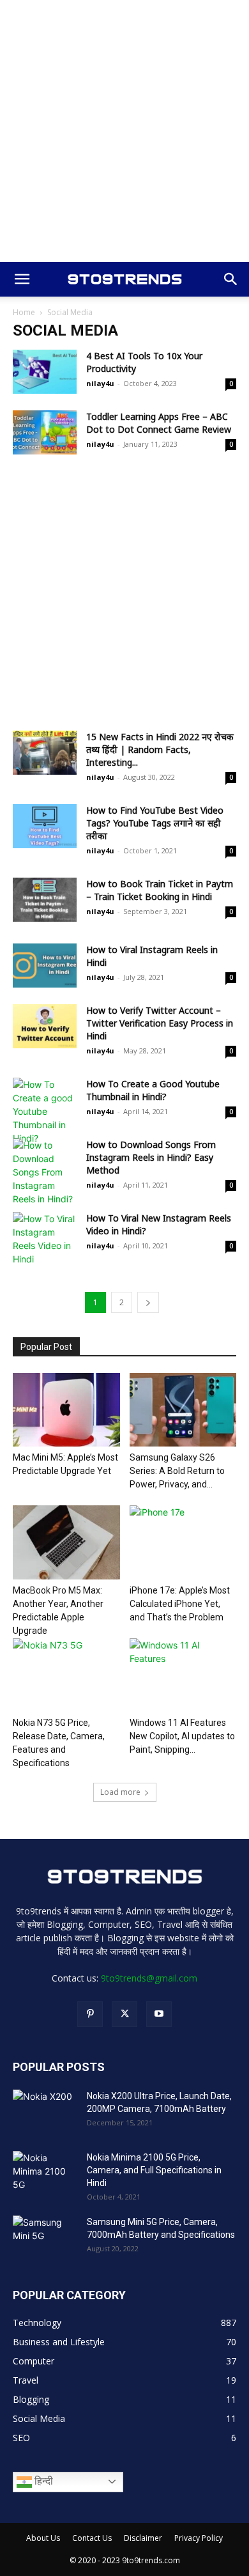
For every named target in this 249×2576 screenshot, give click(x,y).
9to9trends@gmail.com (149, 1978)
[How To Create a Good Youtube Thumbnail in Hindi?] (45, 1111)
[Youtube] (159, 2014)
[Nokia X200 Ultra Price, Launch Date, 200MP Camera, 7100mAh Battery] (45, 2112)
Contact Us (92, 2538)
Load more (120, 1792)
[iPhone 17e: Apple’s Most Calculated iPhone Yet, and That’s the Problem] (183, 1542)
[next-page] (148, 1302)
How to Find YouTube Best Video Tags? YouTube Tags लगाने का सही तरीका (155, 823)
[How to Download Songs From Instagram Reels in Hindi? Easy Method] (45, 1172)
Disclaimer (143, 2538)
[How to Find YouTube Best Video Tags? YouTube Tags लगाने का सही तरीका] (45, 826)
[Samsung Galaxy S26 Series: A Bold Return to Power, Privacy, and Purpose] (183, 1410)
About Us (43, 2538)
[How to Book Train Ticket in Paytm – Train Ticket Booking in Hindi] (45, 900)
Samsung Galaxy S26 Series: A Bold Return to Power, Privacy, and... (177, 1471)
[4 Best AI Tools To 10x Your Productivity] (45, 372)
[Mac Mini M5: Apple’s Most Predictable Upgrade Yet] (66, 1410)
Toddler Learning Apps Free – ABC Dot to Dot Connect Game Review (159, 423)
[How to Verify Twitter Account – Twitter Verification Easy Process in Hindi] (45, 1026)
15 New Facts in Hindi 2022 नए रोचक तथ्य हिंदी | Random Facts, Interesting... (160, 749)
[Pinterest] (90, 2014)
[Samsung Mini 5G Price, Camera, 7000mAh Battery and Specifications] (45, 2238)
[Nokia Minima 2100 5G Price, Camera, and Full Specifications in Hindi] (45, 2173)
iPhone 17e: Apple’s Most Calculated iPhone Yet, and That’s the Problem (180, 1604)
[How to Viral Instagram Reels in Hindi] (45, 966)
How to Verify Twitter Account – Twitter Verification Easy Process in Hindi (160, 1023)
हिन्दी (42, 2481)
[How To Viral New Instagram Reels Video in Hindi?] (45, 1239)
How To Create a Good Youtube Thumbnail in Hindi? (153, 1090)
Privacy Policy (199, 2538)
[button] (22, 279)
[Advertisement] (124, 131)
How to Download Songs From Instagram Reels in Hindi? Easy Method (151, 1157)
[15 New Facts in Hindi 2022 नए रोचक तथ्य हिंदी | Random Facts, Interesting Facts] (45, 753)
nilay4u (100, 383)
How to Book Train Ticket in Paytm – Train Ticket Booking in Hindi (160, 890)
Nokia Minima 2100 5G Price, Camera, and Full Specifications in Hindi (154, 2170)
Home (24, 312)
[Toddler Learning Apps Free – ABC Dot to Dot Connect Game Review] (45, 432)
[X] (124, 2014)
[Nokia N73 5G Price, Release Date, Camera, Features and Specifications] (66, 1675)
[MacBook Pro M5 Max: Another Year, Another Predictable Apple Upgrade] (66, 1542)
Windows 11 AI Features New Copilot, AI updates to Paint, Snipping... (182, 1736)
